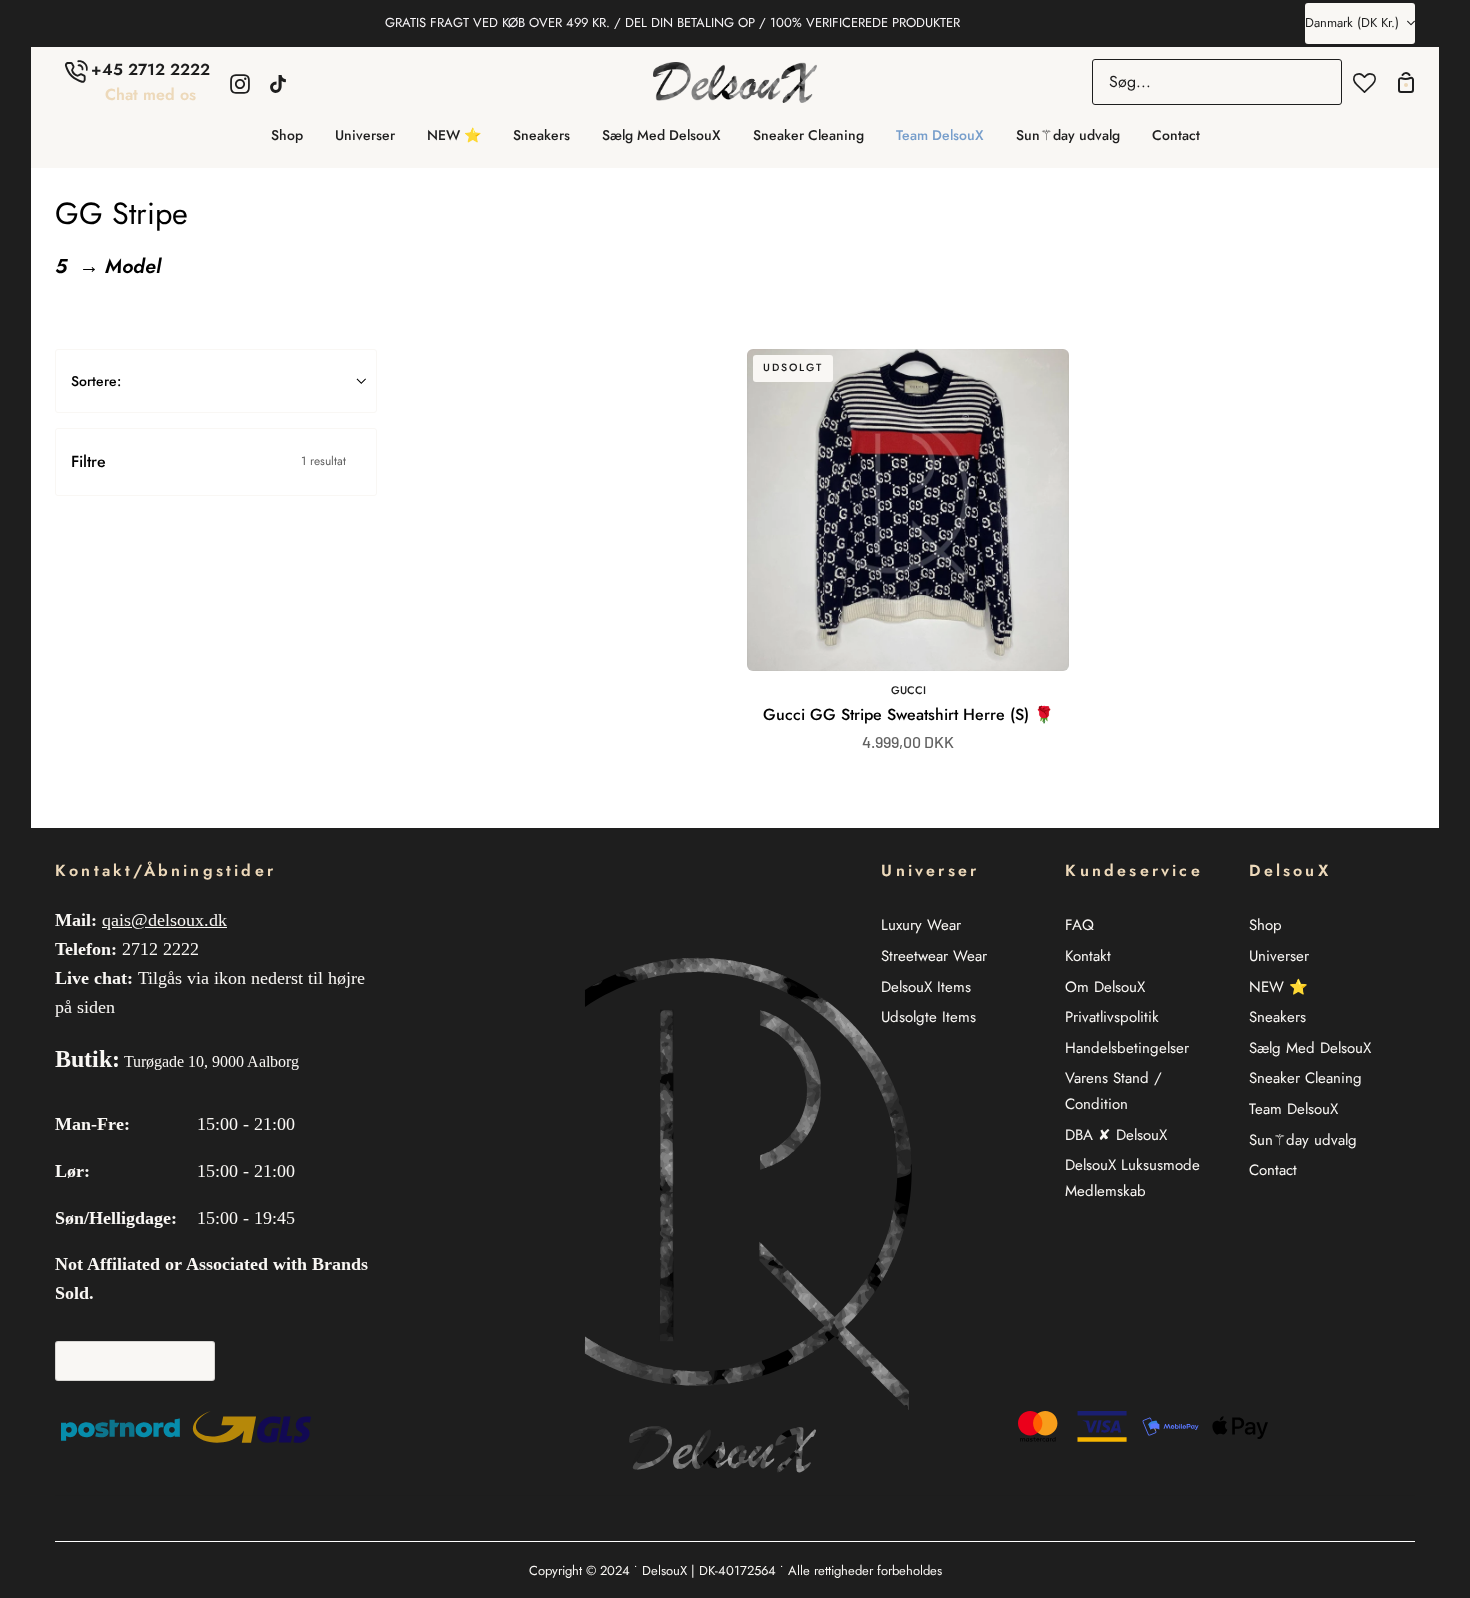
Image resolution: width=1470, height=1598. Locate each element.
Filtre (208, 461)
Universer (1279, 956)
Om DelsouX (1105, 987)
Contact (1273, 1170)
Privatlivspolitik (1112, 1017)
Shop (1265, 925)
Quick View (997, 636)
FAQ (1079, 925)
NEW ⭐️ (1278, 987)
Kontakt (1088, 956)
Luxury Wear (921, 925)
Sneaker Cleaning (1305, 1078)
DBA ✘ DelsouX (1116, 1135)
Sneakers (1277, 1017)
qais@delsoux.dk (164, 920)
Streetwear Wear (934, 956)
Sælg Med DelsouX (1310, 1048)
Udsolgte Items (928, 1017)
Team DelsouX (1293, 1109)
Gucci (908, 690)
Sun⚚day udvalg (1303, 1140)
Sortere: (96, 381)
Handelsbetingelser (1127, 1048)
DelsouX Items (926, 987)
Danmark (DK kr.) (1352, 22)
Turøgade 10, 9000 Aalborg (211, 1061)
